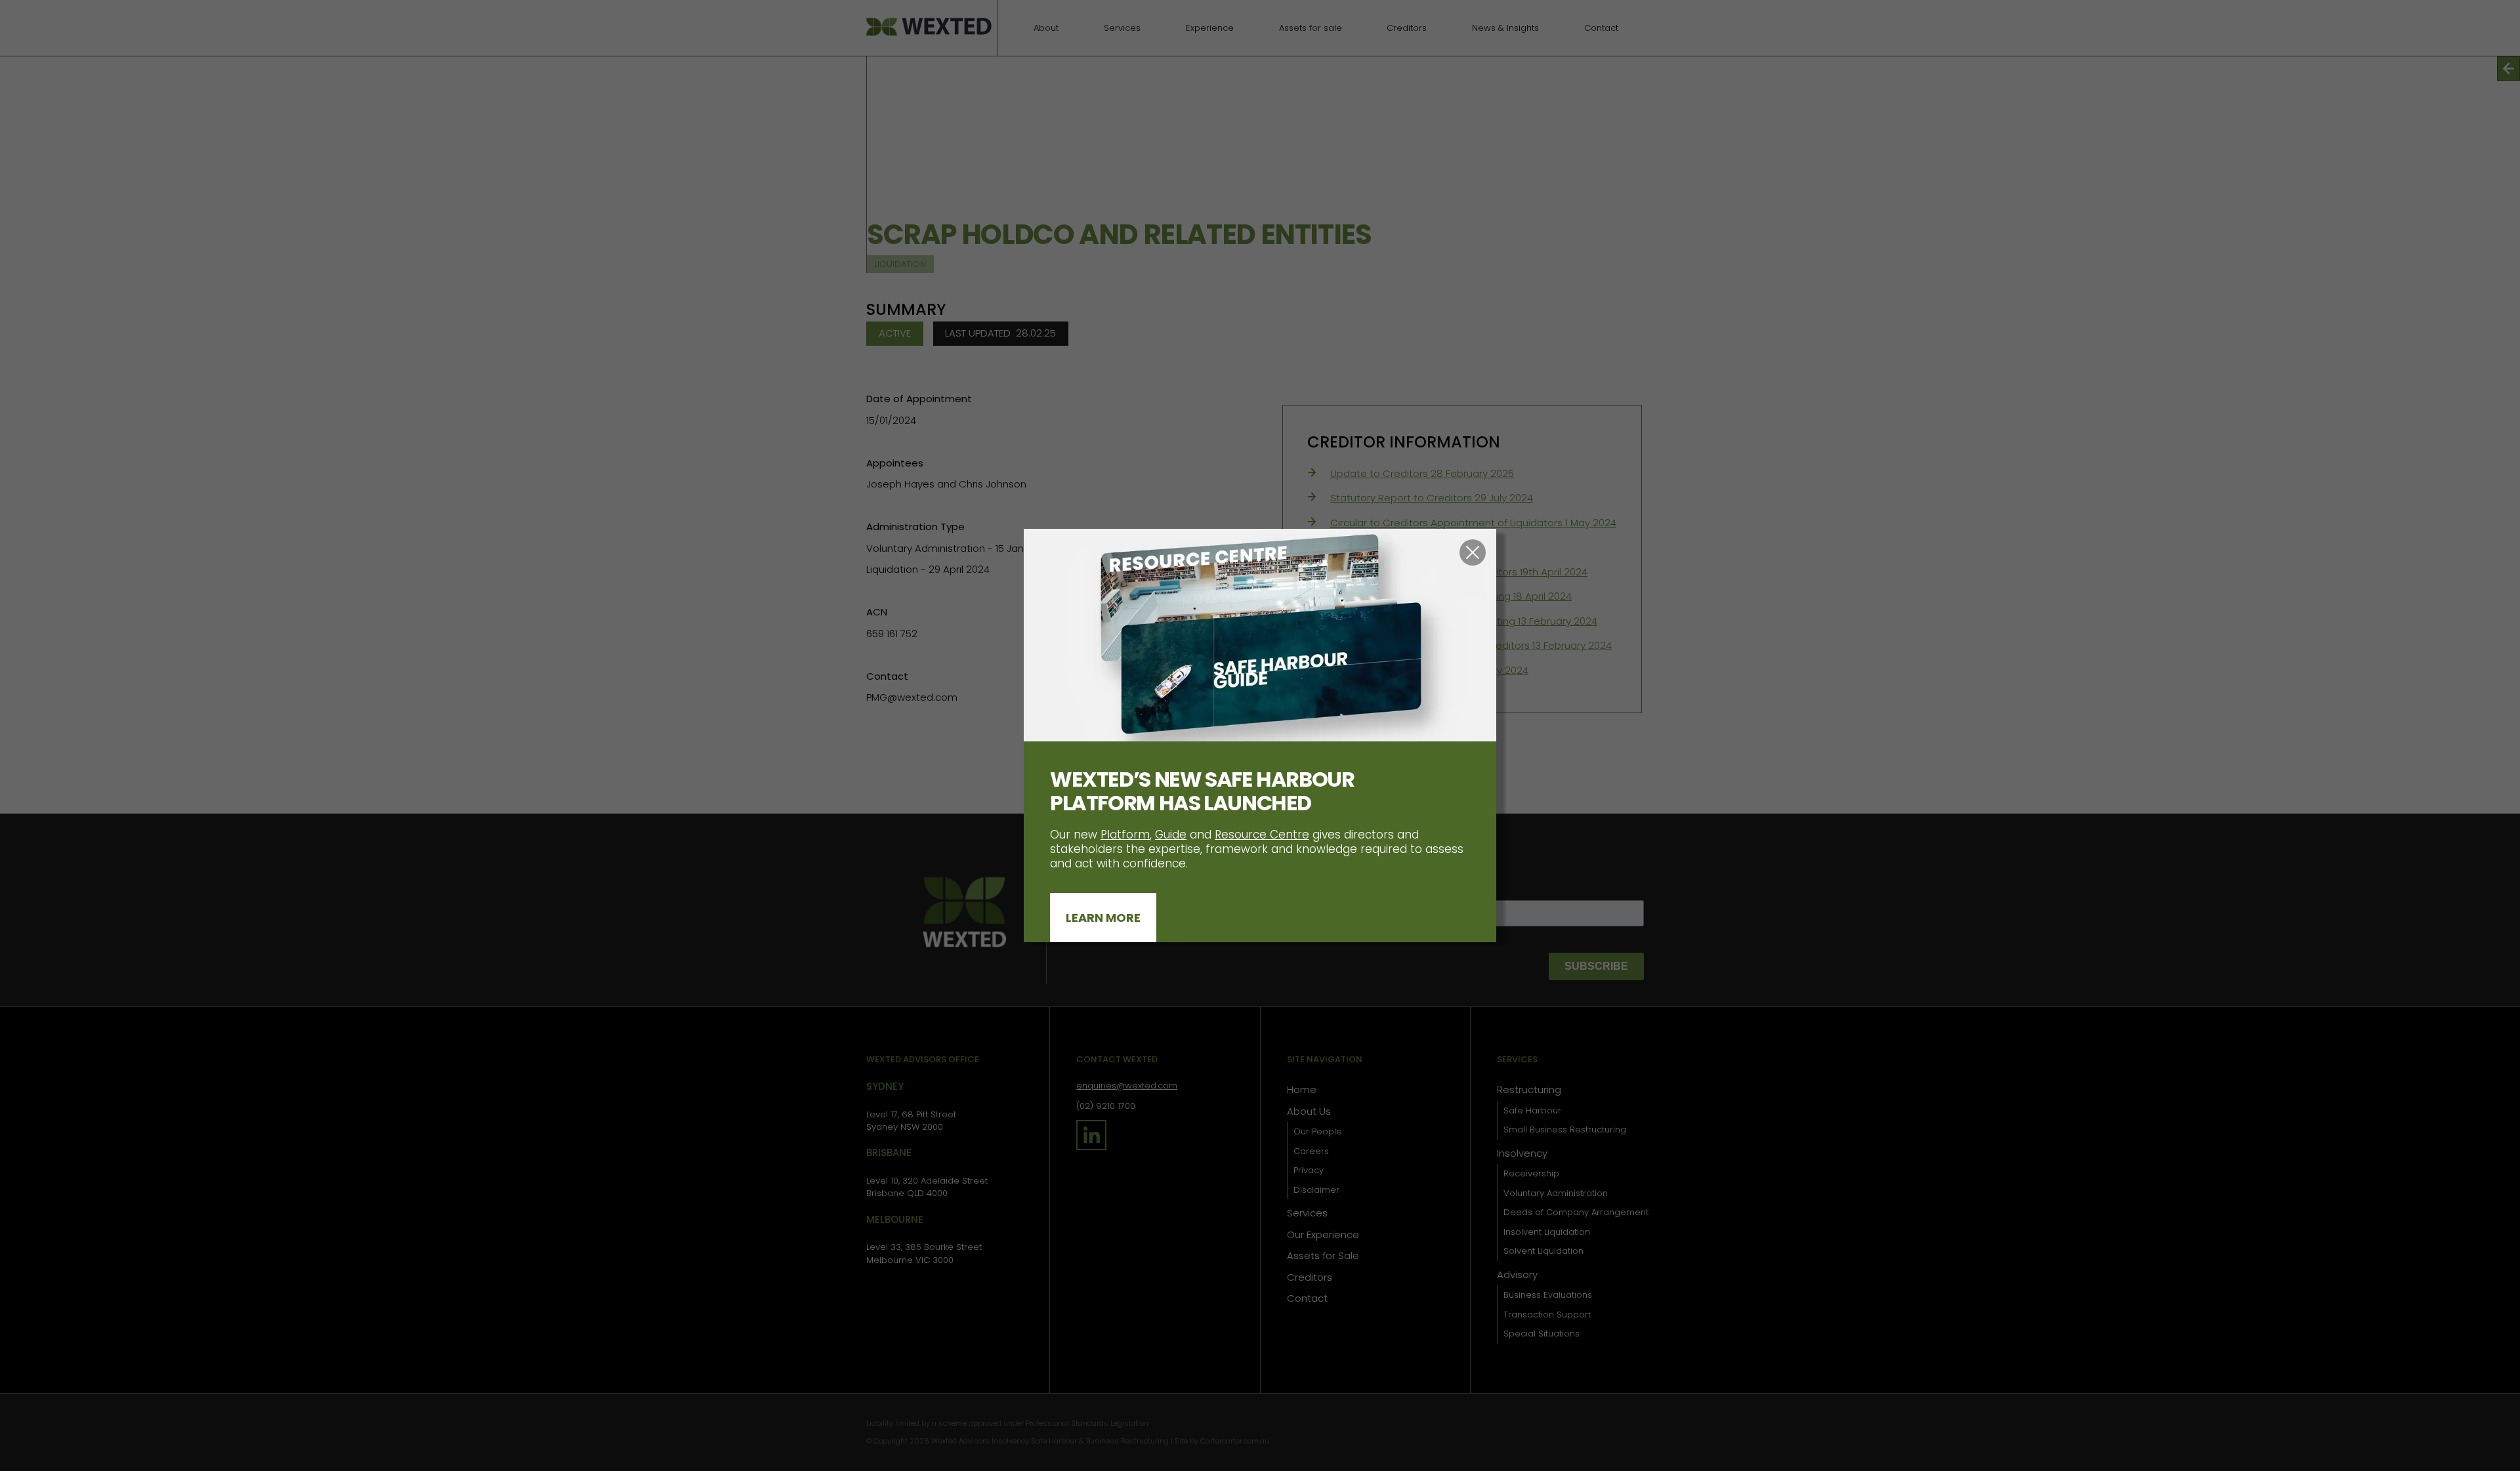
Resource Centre (1262, 835)
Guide (1171, 835)
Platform (1125, 835)
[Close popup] (1473, 552)
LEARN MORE (1103, 918)
